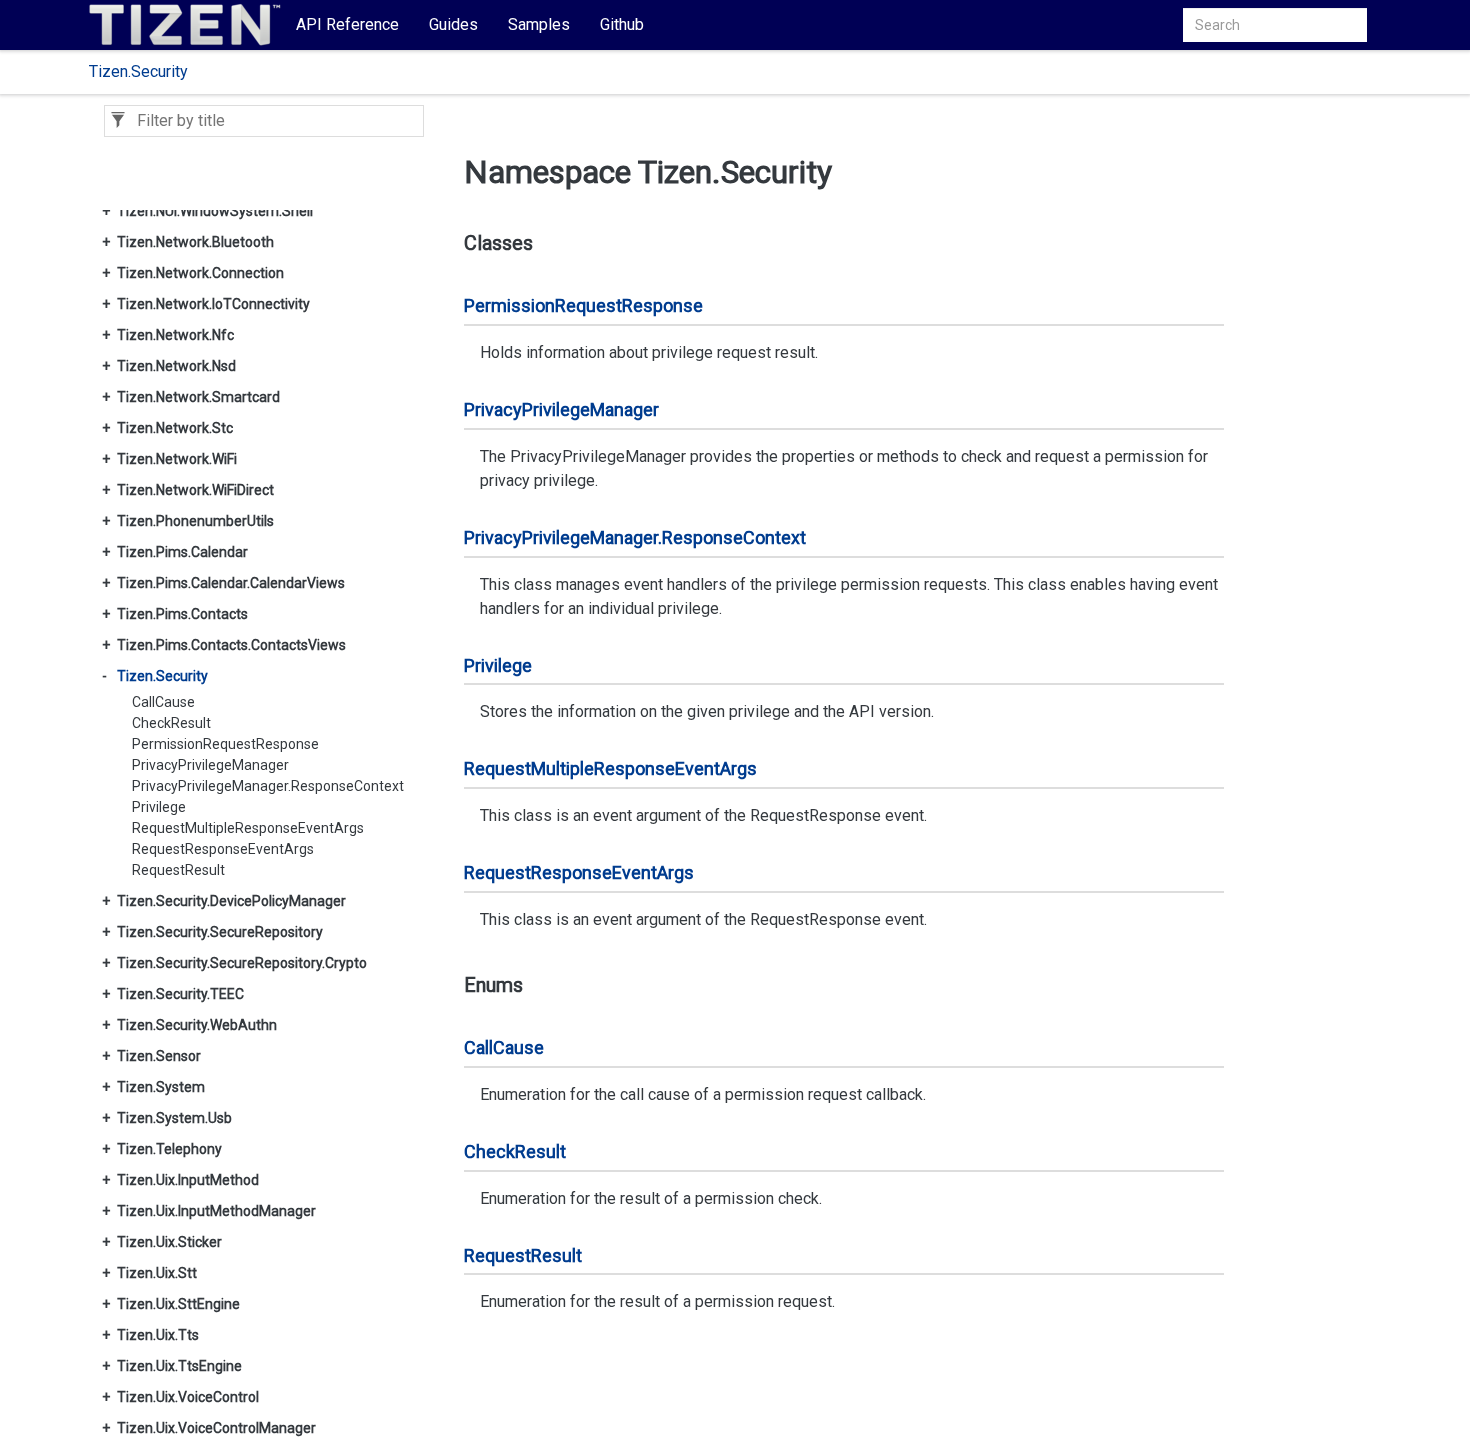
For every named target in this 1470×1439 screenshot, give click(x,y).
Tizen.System (161, 1087)
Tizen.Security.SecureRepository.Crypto (242, 963)
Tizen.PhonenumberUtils (195, 521)
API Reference (347, 24)
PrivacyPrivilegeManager (210, 765)
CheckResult (171, 723)
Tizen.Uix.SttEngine (178, 1304)
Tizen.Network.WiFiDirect (195, 490)
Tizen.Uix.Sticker (169, 1242)
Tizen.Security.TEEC (180, 994)
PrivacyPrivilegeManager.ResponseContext (268, 786)
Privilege (159, 807)
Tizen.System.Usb (174, 1118)
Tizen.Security (138, 71)
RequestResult (178, 870)
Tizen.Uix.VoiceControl (188, 1397)
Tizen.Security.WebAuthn (197, 1025)
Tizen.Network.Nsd (176, 366)
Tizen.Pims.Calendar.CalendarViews (231, 583)
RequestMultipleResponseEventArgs (248, 828)
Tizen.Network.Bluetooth (195, 242)
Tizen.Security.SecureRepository (220, 932)
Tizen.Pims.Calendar (182, 552)
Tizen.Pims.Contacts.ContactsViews (231, 645)
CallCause (163, 702)
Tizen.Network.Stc (175, 428)
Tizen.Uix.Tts (158, 1335)
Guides (453, 24)
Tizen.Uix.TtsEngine (179, 1366)
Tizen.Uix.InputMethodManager (216, 1211)
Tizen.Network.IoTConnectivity (213, 304)
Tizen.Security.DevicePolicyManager (231, 901)
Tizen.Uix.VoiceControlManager (216, 1428)
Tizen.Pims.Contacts (182, 614)
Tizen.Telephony (169, 1149)
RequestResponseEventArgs (223, 849)
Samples (539, 24)
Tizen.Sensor (159, 1056)
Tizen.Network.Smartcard (198, 397)
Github (622, 24)
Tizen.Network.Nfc (175, 335)
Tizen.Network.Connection (200, 273)
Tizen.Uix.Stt (157, 1273)
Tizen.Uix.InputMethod (188, 1180)
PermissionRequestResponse (225, 744)
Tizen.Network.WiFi (177, 459)
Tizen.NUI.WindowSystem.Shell (215, 211)
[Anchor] (450, 243)
